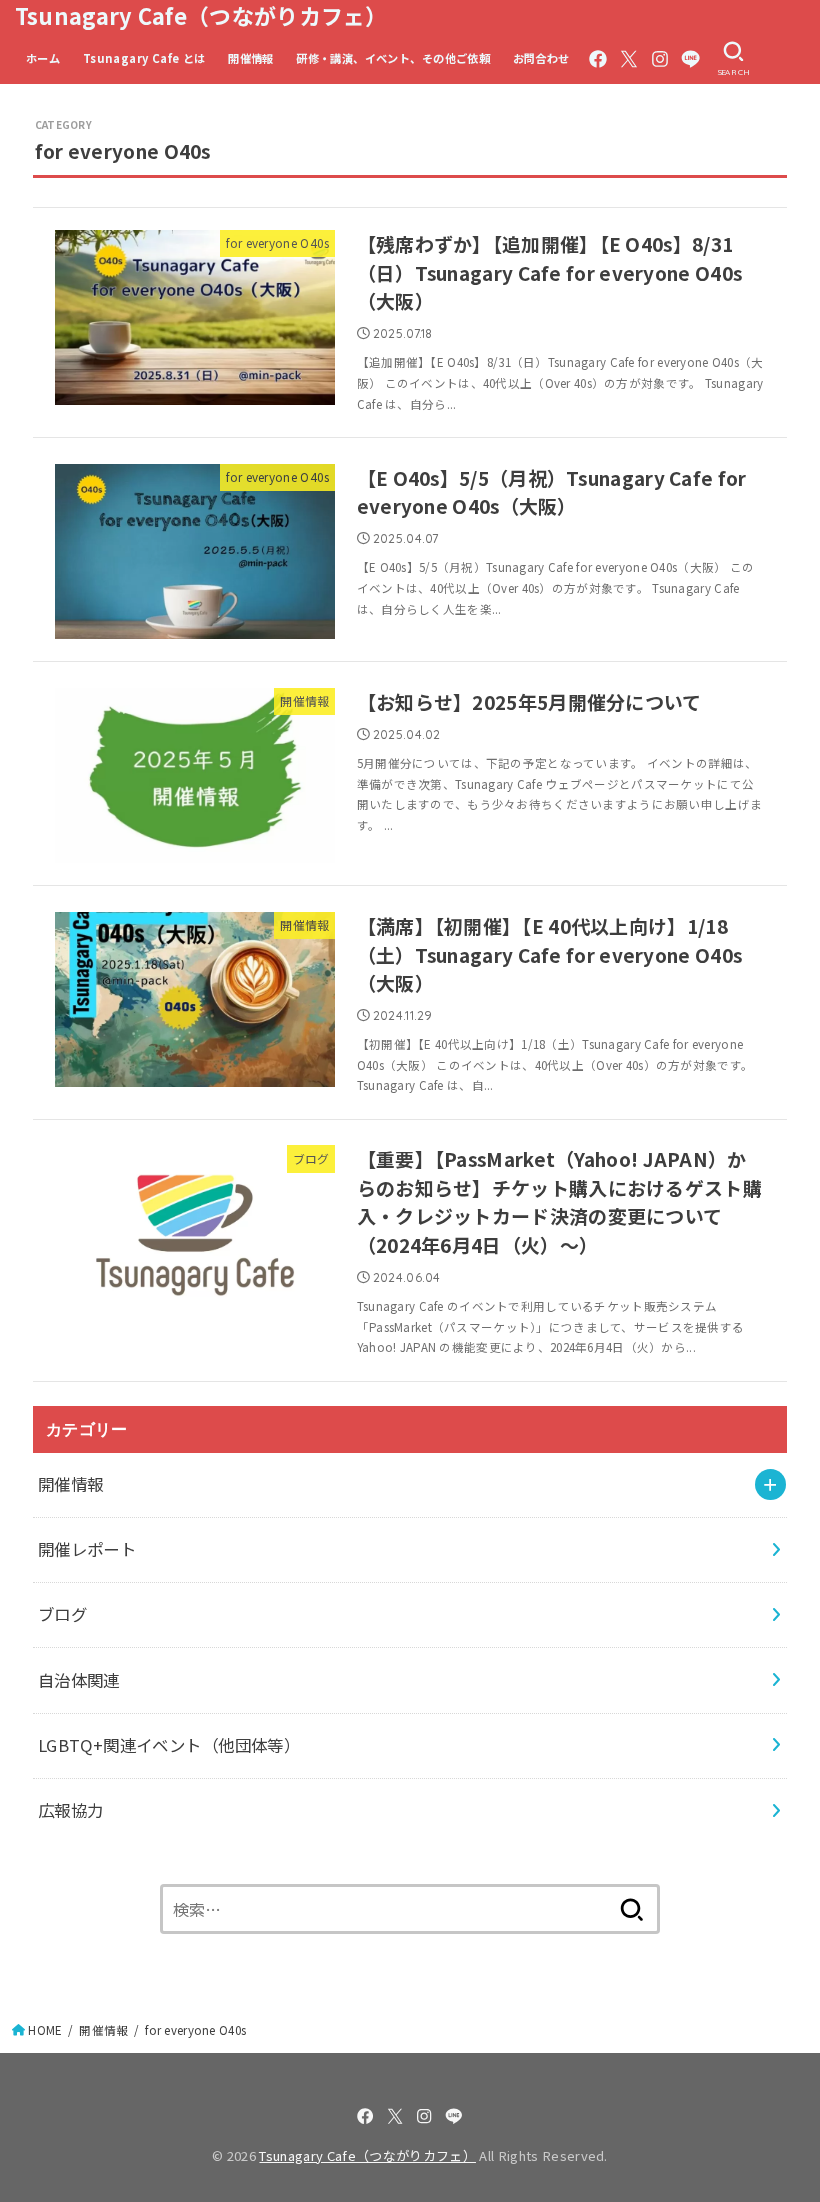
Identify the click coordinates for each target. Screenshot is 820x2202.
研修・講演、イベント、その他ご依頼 (393, 58)
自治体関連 (79, 1680)
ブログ (62, 1614)
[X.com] (629, 59)
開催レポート (87, 1549)
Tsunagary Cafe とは (144, 58)
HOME (45, 2030)
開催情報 (251, 58)
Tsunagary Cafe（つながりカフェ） (201, 15)
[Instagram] (660, 59)
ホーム (43, 58)
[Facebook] (598, 59)
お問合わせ (541, 58)
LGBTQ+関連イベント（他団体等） (169, 1745)
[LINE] (690, 59)
